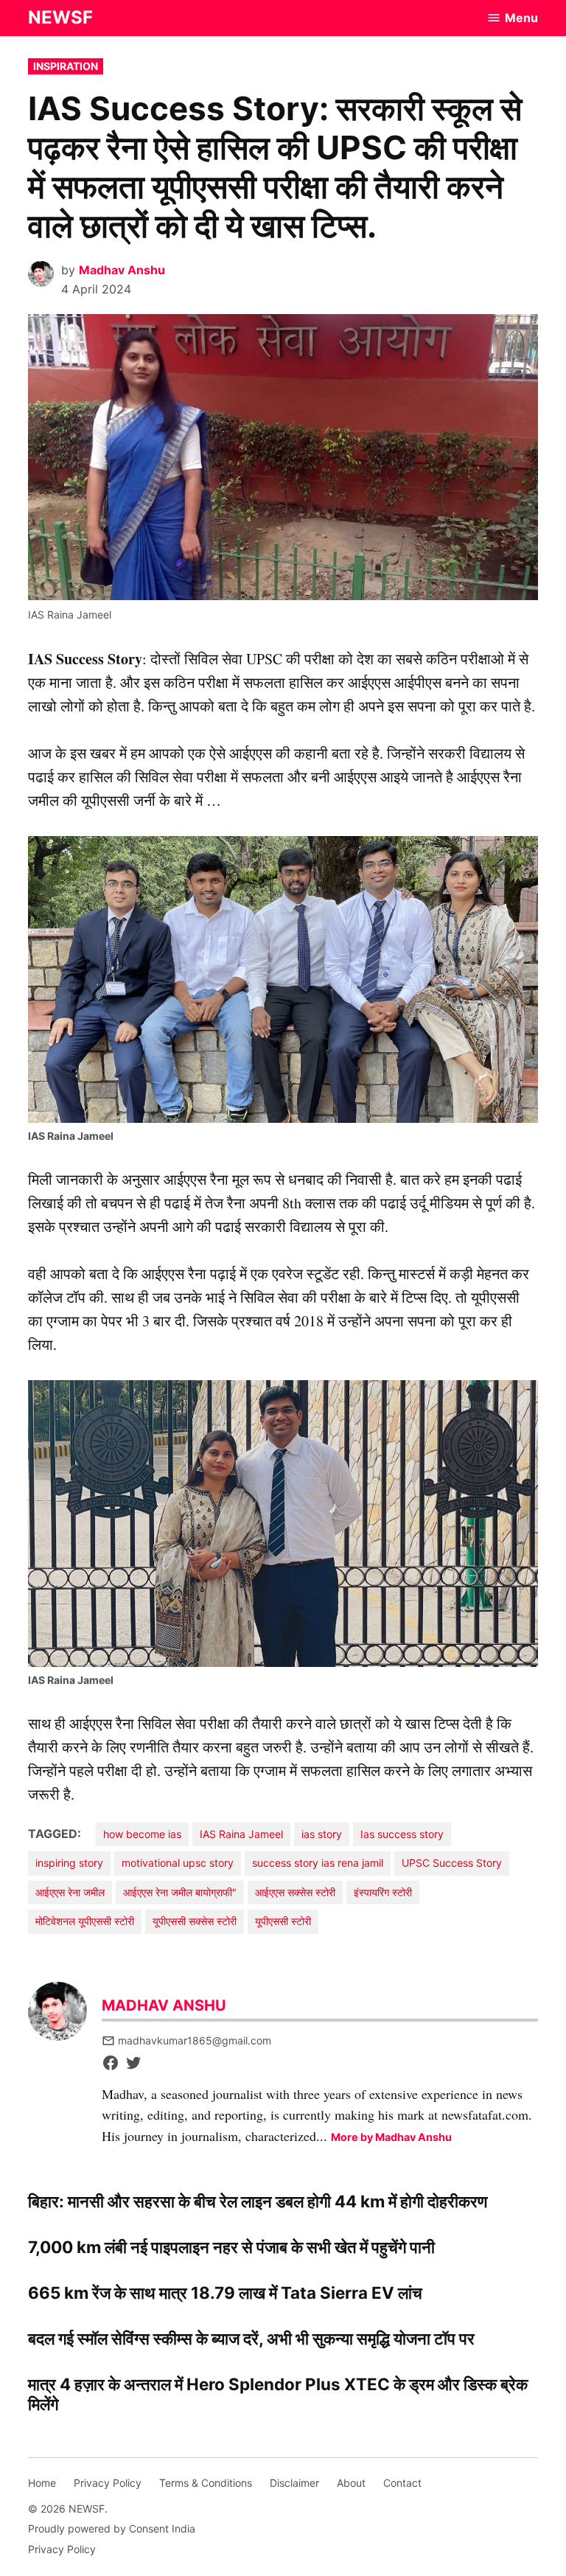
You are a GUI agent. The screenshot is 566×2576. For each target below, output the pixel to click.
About (351, 2483)
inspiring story (69, 1863)
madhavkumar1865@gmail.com (195, 2040)
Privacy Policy (108, 2483)
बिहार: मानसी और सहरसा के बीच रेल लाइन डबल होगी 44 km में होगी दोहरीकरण (258, 2201)
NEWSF (60, 17)
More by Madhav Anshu (391, 2137)
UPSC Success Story (452, 1863)
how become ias (142, 1834)
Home (42, 2483)
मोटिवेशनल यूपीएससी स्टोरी (85, 1921)
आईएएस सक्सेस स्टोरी (295, 1892)
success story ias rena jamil (318, 1863)
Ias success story (402, 1834)
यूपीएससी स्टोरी (283, 1921)
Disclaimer (294, 2483)
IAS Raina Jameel (241, 1834)
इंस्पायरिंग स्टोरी (383, 1892)
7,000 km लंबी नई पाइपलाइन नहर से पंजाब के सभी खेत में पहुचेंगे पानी (231, 2247)
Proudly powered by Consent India (112, 2528)
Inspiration (66, 66)
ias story (322, 1834)
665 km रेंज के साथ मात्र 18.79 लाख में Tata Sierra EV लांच (225, 2293)
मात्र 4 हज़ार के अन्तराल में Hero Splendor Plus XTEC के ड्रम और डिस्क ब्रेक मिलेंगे (278, 2394)
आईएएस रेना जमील (70, 1892)
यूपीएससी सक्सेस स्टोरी (195, 1921)
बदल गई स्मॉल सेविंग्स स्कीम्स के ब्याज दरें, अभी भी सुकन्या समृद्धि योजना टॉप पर (251, 2338)
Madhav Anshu (122, 270)
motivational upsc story (178, 1863)
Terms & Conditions (206, 2483)
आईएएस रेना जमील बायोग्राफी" (180, 1892)
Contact (402, 2483)
